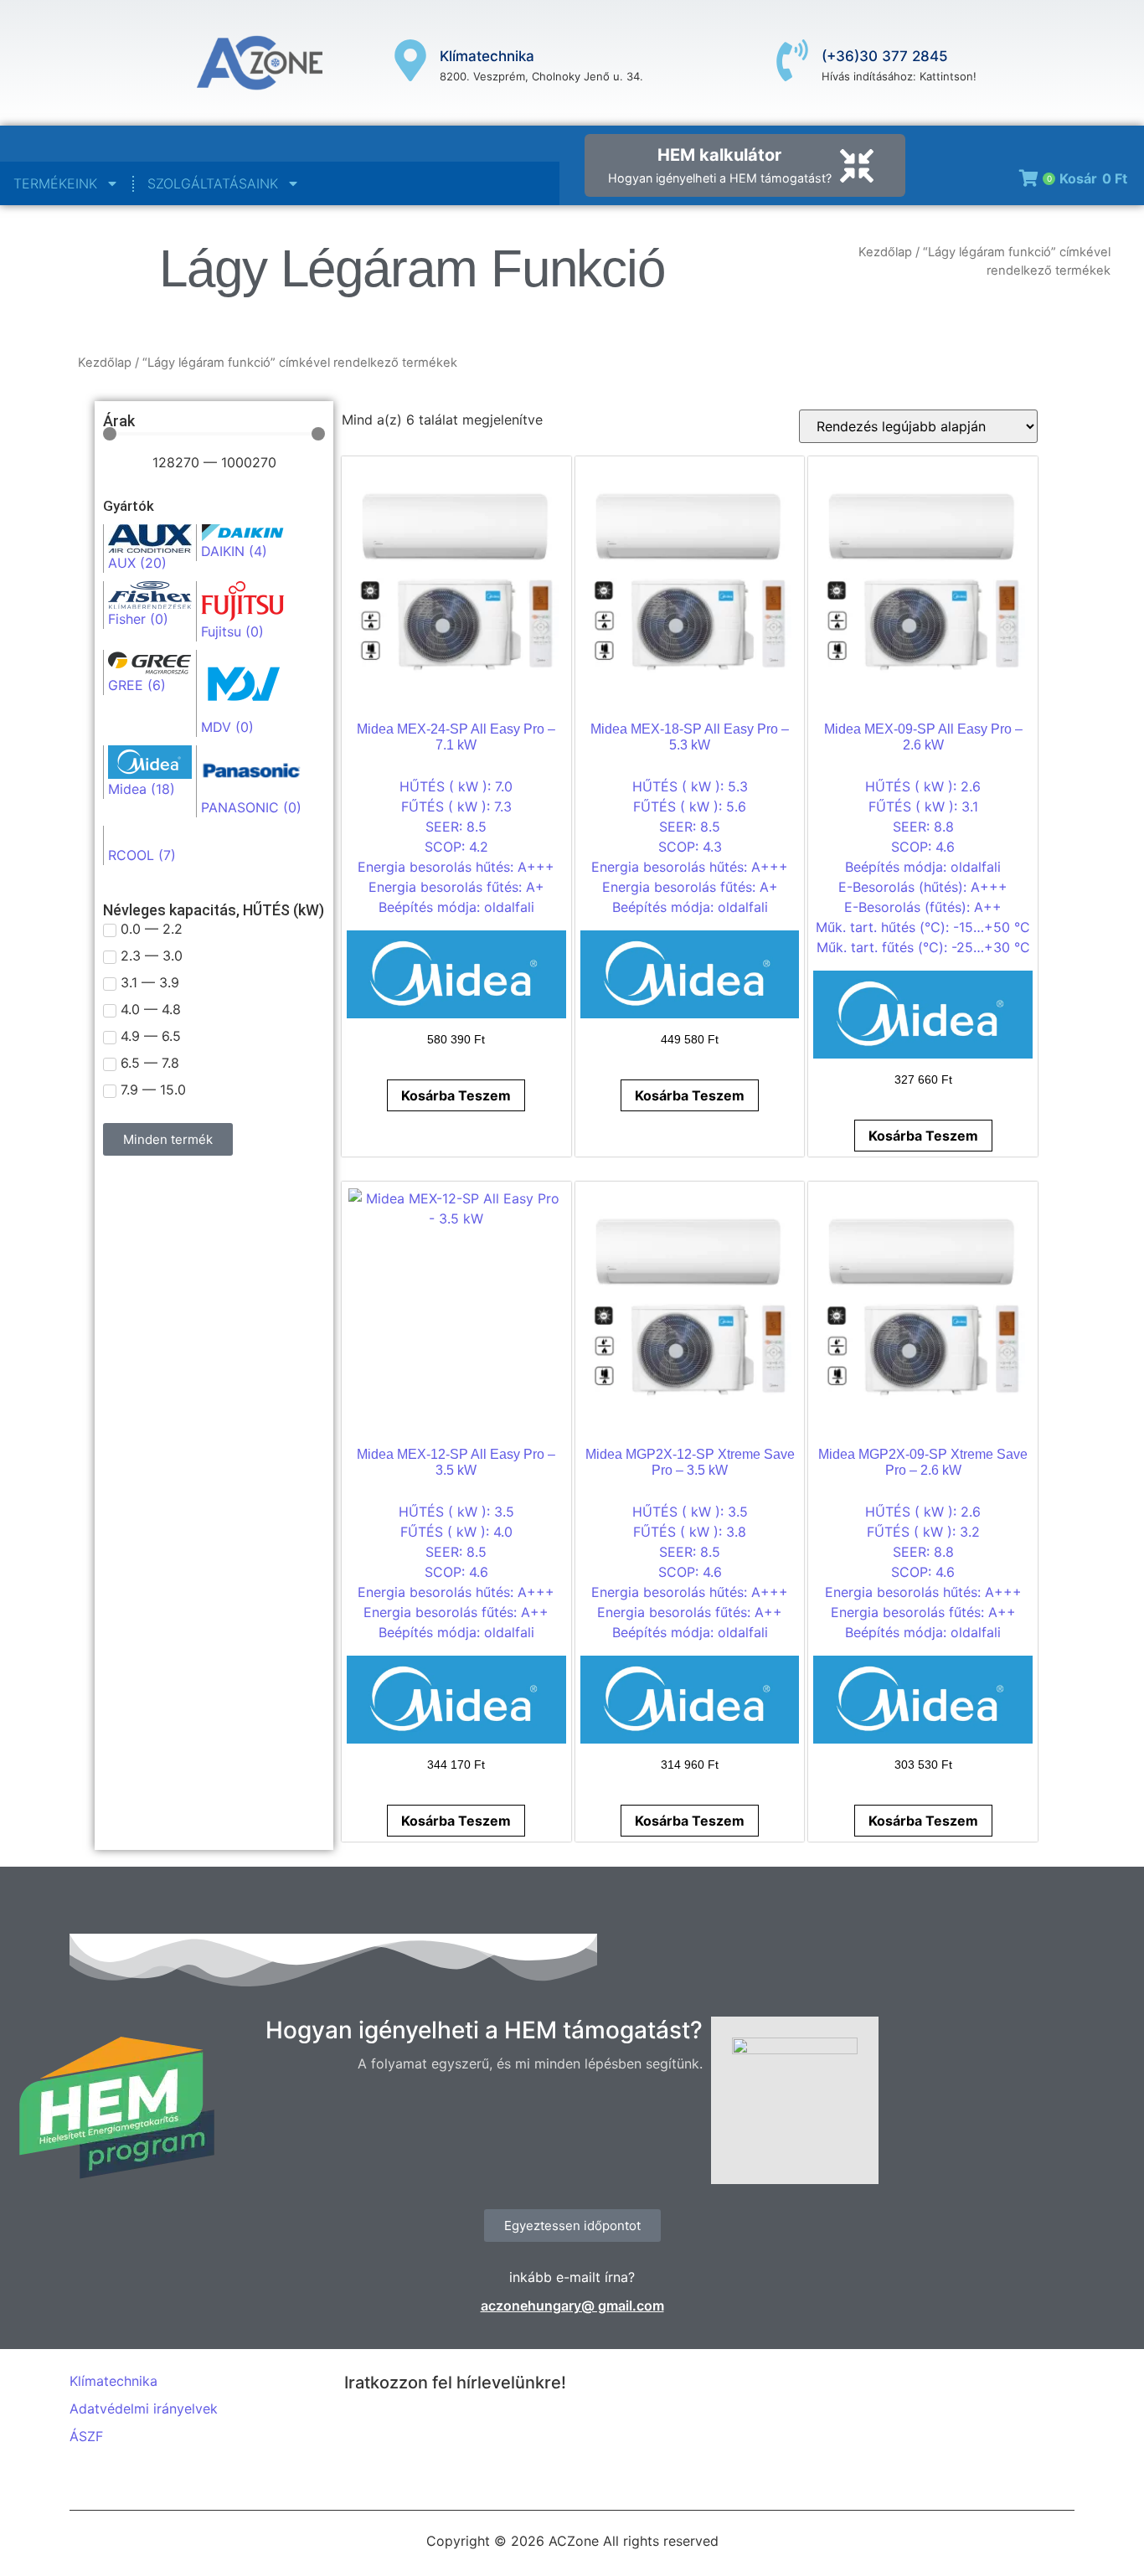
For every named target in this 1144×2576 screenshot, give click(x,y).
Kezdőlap (885, 252)
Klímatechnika (487, 56)
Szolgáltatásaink (213, 183)
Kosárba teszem (456, 1095)
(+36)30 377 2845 (885, 56)
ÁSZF (86, 2436)
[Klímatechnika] (410, 63)
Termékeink (55, 183)
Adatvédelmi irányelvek (144, 2409)
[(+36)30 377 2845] (792, 63)
